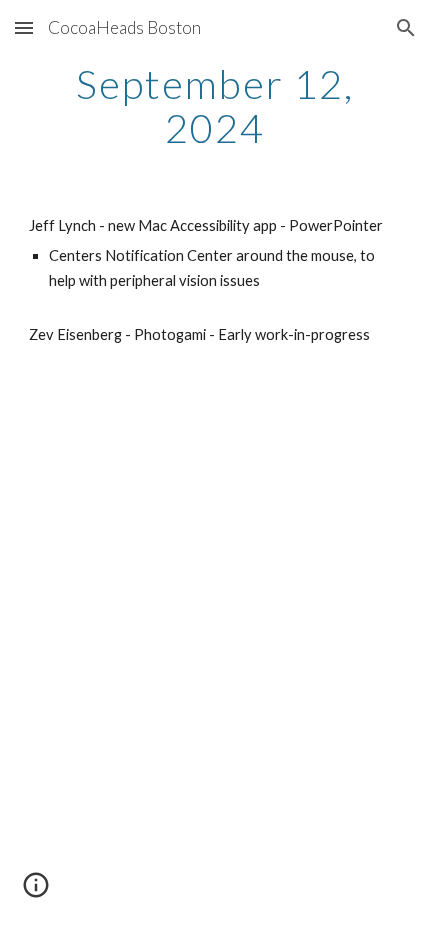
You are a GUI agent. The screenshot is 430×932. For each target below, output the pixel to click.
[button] (24, 27)
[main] (215, 106)
